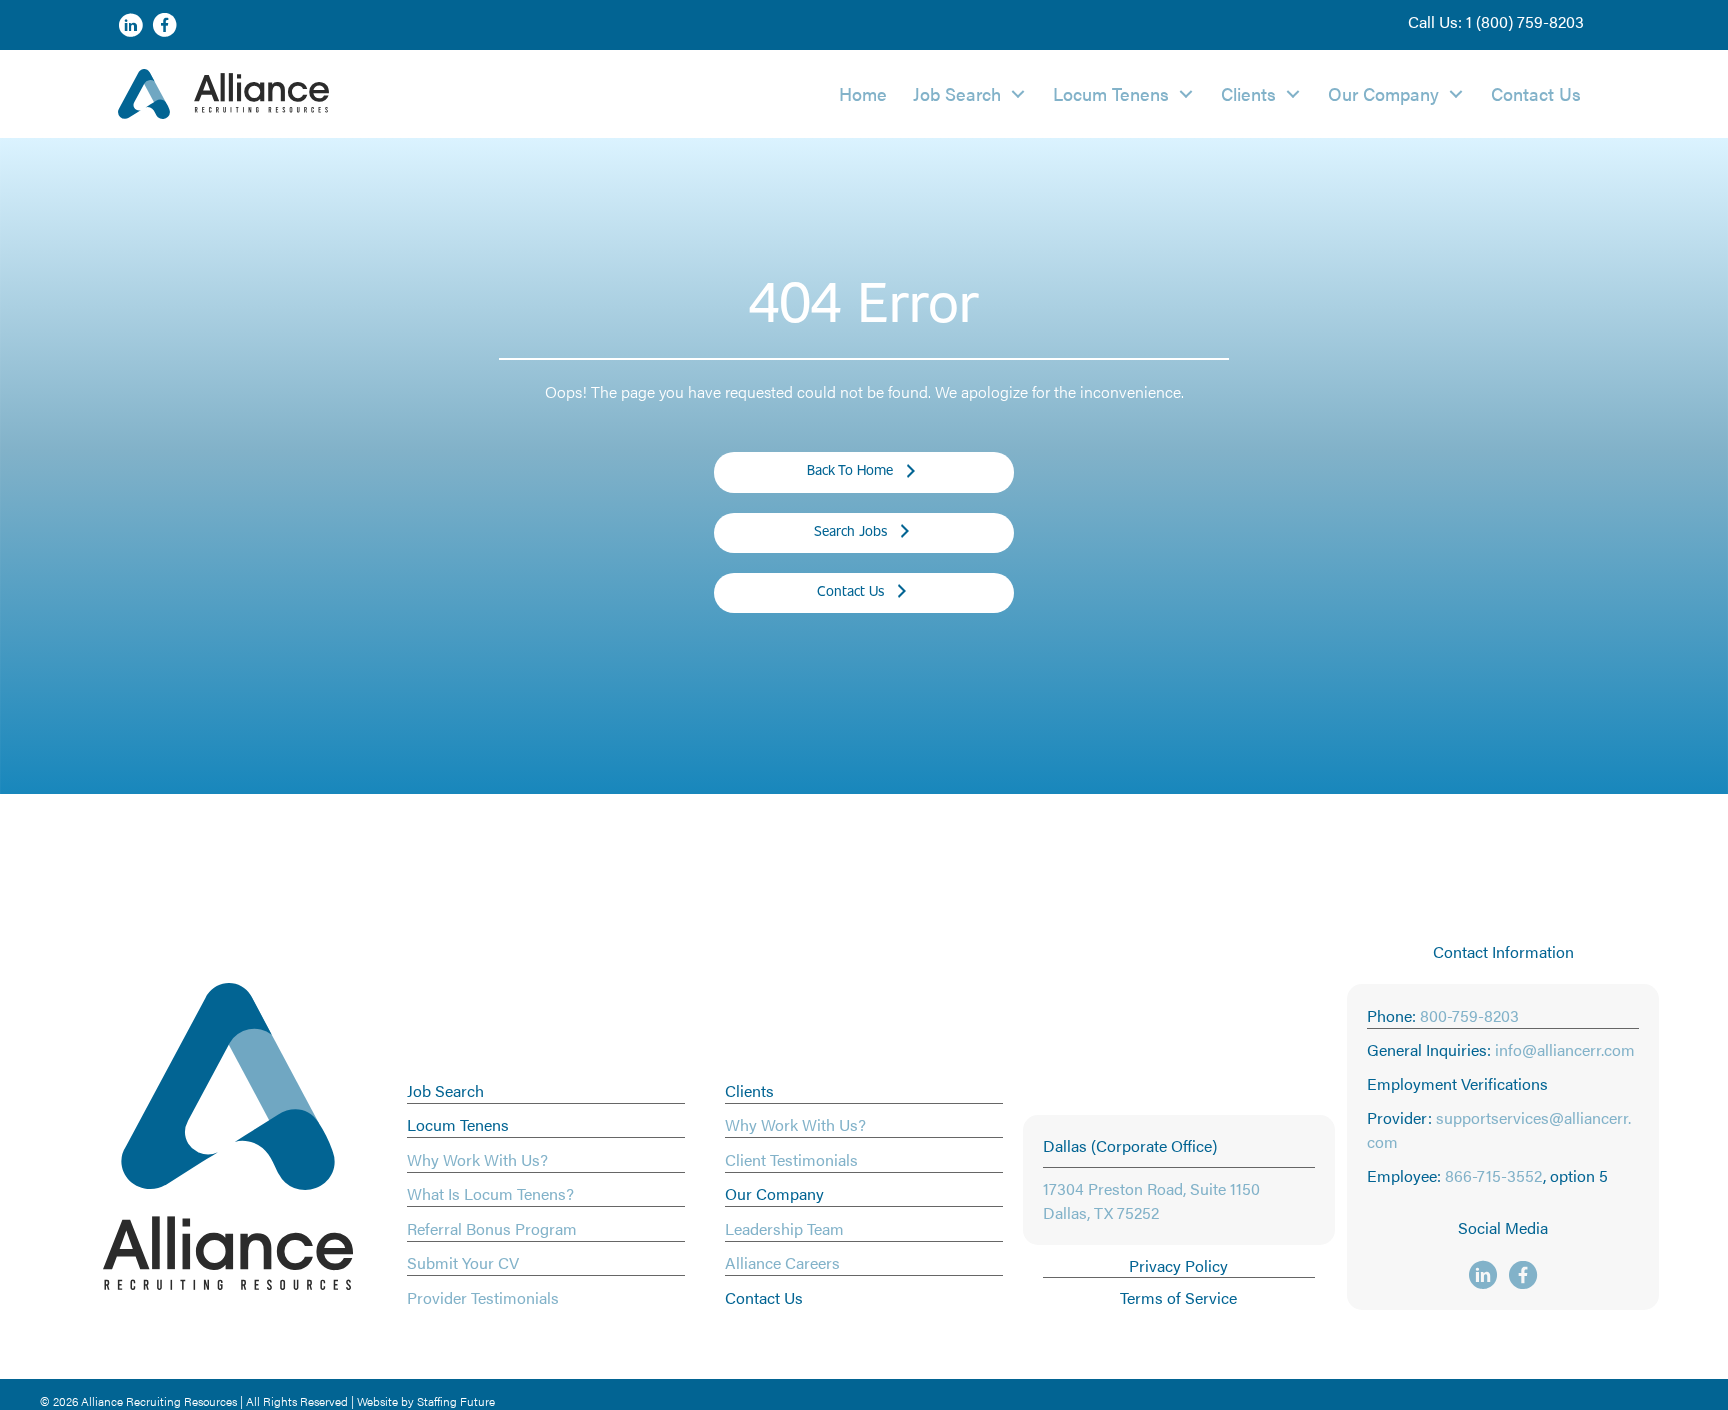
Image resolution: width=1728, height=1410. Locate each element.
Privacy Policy (1178, 1265)
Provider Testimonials (483, 1297)
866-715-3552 (1494, 1175)
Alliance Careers (782, 1262)
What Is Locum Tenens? (490, 1193)
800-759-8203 (1469, 1015)
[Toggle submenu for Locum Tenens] (1186, 93)
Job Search (445, 1090)
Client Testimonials (791, 1159)
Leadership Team (784, 1228)
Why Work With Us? (477, 1159)
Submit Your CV (463, 1262)
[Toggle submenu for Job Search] (1018, 93)
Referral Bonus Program (492, 1228)
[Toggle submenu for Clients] (1293, 93)
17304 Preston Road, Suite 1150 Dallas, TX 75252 (1151, 1200)
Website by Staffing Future (426, 1401)
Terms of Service (1178, 1297)
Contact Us (764, 1297)
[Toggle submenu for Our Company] (1456, 93)
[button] (1496, 22)
